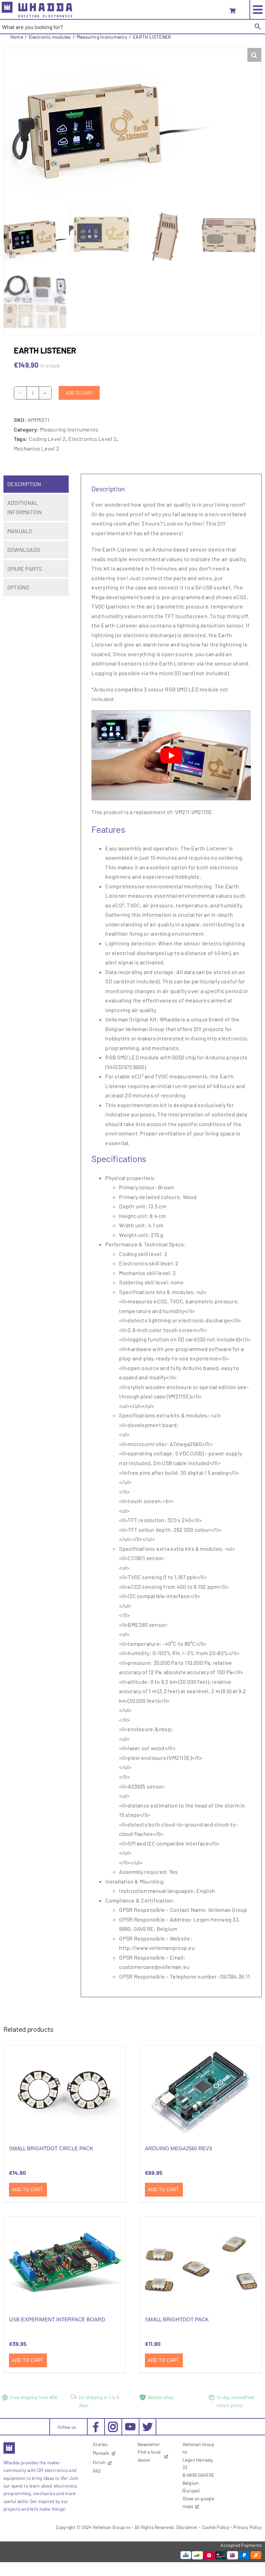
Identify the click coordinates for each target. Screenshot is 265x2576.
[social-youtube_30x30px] (130, 2426)
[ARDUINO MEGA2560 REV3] (200, 2091)
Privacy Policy (247, 2527)
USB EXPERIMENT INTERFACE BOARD (57, 2319)
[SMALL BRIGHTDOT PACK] (200, 2262)
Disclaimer (187, 2527)
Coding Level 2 (47, 439)
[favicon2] (9, 2444)
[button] (254, 55)
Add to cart (79, 393)
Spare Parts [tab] (25, 569)
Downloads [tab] (24, 550)
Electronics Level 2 (92, 439)
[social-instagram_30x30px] (113, 2424)
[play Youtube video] (171, 755)
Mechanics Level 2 (37, 448)
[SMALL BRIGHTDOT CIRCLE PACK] (65, 2091)
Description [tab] (24, 484)
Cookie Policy (215, 2527)
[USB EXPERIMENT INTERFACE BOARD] (65, 2262)
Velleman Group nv (112, 2527)
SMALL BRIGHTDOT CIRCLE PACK (51, 2148)
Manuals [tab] (20, 531)
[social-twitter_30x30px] (148, 2424)
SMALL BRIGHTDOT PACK (177, 2319)
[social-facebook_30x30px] (96, 2424)
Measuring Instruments (69, 429)
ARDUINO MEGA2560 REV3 (178, 2148)
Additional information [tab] (25, 507)
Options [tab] (18, 587)
